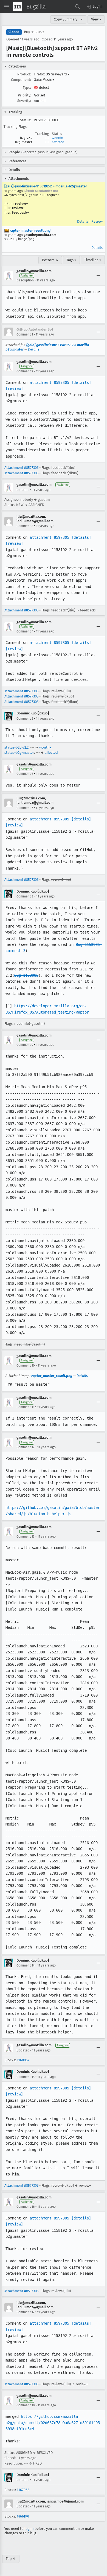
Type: (27, 88)
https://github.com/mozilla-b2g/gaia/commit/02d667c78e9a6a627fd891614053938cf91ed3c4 (53, 2423)
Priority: (24, 95)
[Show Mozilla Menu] (18, 7)
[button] (94, 7)
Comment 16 (26, 2207)
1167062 (23, 2490)
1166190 (23, 2516)
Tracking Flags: (16, 127)
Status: (26, 120)
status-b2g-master (19, 753)
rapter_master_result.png (30, 230)
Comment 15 (26, 2077)
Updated (23, 490)
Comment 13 (26, 1536)
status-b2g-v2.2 (16, 747)
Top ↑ (11, 2559)
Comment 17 (25, 2312)
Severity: (24, 101)
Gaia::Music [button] (44, 80)
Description (25, 280)
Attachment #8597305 (21, 468)
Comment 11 (25, 1407)
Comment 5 (25, 719)
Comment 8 (25, 896)
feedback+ (21, 212)
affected (58, 142)
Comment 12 (26, 1447)
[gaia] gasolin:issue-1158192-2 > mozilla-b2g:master (46, 186)
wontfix (57, 138)
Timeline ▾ (93, 260)
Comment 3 (25, 526)
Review (97, 221)
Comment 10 (26, 1365)
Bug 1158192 (34, 32)
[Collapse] (98, 276)
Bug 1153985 (26, 975)
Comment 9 (25, 1045)
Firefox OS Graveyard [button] (52, 74)
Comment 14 (26, 1965)
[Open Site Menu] (7, 7)
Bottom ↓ (50, 260)
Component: (21, 80)
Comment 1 (25, 334)
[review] (14, 388)
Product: (24, 74)
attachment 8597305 (49, 382)
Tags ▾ (71, 260)
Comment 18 (26, 2405)
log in (29, 2529)
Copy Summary (66, 19)
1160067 (23, 2060)
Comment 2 (25, 371)
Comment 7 (25, 808)
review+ (22, 204)
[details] (81, 382)
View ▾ (96, 19)
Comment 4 (25, 631)
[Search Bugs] (77, 7)
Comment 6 (25, 774)
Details (83, 221)
